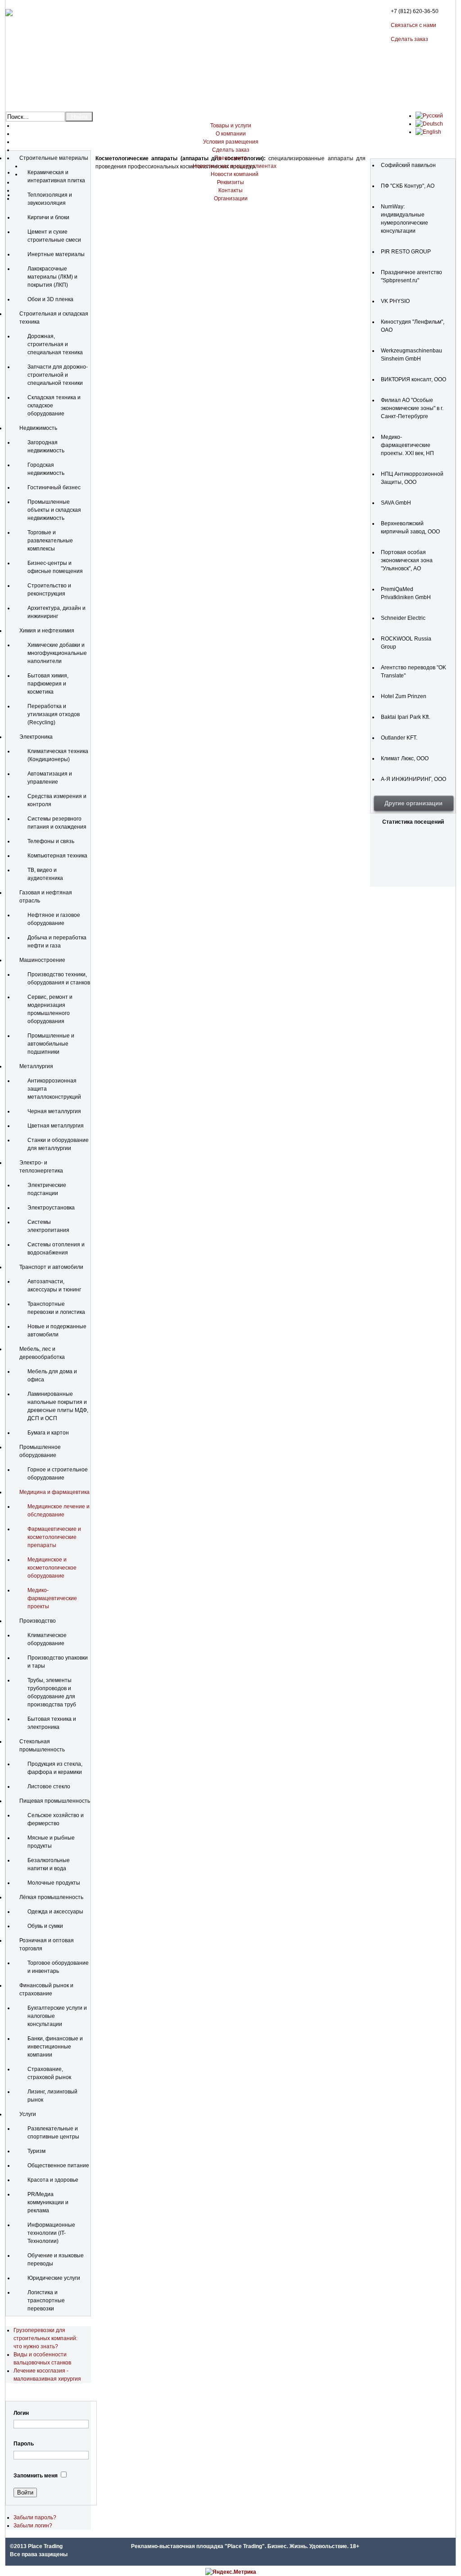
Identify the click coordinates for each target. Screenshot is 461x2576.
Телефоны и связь (51, 841)
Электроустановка (51, 1208)
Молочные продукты (54, 1883)
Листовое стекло (49, 1787)
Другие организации (414, 803)
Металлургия (36, 1066)
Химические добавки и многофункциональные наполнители (57, 653)
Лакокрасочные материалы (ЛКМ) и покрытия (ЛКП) (52, 277)
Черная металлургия (54, 1111)
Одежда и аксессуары (55, 1912)
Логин (21, 2413)
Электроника (36, 737)
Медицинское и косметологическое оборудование (52, 1568)
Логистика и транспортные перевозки (46, 2301)
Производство (38, 1621)
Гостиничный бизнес (54, 487)
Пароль (24, 2444)
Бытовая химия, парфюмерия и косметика (48, 684)
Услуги (28, 2114)
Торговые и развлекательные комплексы (50, 541)
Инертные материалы (56, 254)
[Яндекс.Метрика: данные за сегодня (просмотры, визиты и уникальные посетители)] (231, 2572)
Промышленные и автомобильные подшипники (51, 1044)
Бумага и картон (48, 1433)
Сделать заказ (409, 39)
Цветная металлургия (56, 1126)
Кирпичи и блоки (48, 217)
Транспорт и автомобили (51, 1267)
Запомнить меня (36, 2476)
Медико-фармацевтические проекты (52, 1598)
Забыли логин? (33, 2526)
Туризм (36, 2151)
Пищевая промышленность (55, 1801)
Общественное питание (58, 2165)
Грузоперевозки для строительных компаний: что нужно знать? (45, 2338)
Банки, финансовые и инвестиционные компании (55, 2047)
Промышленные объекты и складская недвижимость (54, 510)
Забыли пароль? (35, 2517)
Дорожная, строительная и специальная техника (55, 344)
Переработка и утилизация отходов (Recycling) (54, 714)
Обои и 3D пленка (50, 299)
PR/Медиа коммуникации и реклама (48, 2202)
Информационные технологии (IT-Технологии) (51, 2233)
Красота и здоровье (53, 2180)
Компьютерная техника (57, 856)
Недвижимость (38, 428)
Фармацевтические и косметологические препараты (54, 1537)
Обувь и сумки (45, 1926)
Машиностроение (42, 960)
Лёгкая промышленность (51, 1897)
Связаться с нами (414, 25)
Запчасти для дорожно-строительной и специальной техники (58, 375)
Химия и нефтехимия (47, 631)
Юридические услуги (54, 2278)
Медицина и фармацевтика (54, 1492)
